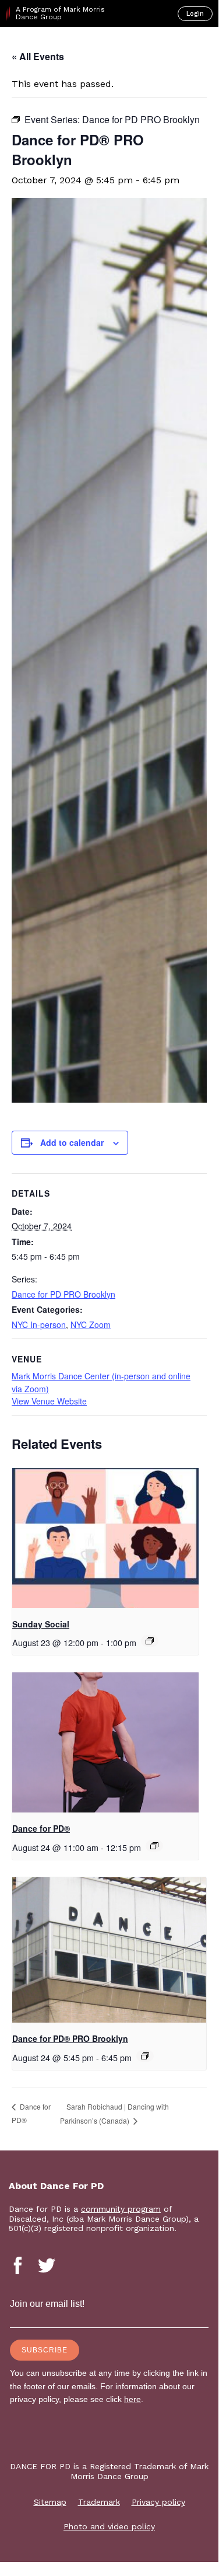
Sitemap (50, 2502)
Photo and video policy (109, 2526)
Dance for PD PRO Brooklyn (63, 1294)
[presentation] (105, 1538)
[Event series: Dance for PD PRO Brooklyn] (145, 2056)
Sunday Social (41, 1624)
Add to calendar (72, 1142)
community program (121, 2209)
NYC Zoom (91, 1324)
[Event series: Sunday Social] (150, 1641)
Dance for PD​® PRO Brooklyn (70, 2038)
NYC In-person (39, 1324)
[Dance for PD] (57, 47)
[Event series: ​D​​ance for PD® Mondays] (154, 1846)
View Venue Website (49, 1401)
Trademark (99, 2502)
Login (195, 14)
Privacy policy (158, 2502)
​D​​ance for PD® (41, 1828)
